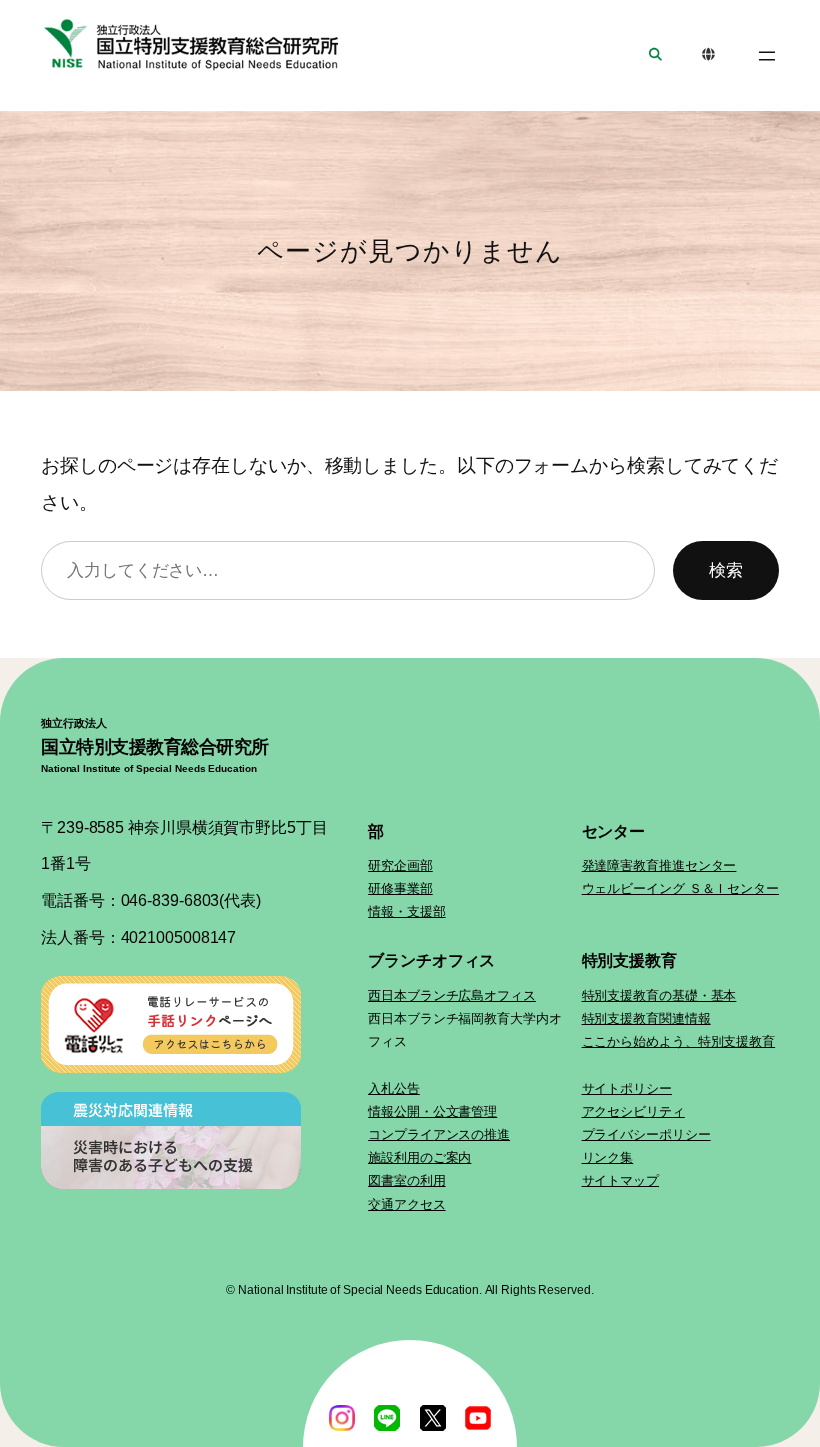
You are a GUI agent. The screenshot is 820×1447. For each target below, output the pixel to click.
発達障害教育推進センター (659, 865)
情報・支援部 (406, 911)
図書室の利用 (406, 1180)
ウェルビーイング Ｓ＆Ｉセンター (680, 888)
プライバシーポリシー (646, 1134)
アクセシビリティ (633, 1111)
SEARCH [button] (655, 55)
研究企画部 (400, 865)
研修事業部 (400, 888)
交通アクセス (406, 1204)
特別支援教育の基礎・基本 (659, 995)
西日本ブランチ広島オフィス (452, 995)
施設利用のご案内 (419, 1157)
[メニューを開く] (767, 56)
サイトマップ (620, 1180)
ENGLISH (708, 55)
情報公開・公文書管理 (432, 1111)
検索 (726, 570)
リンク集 (608, 1157)
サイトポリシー (627, 1088)
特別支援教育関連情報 (646, 1018)
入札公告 (394, 1088)
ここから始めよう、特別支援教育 (679, 1041)
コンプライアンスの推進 (439, 1134)
